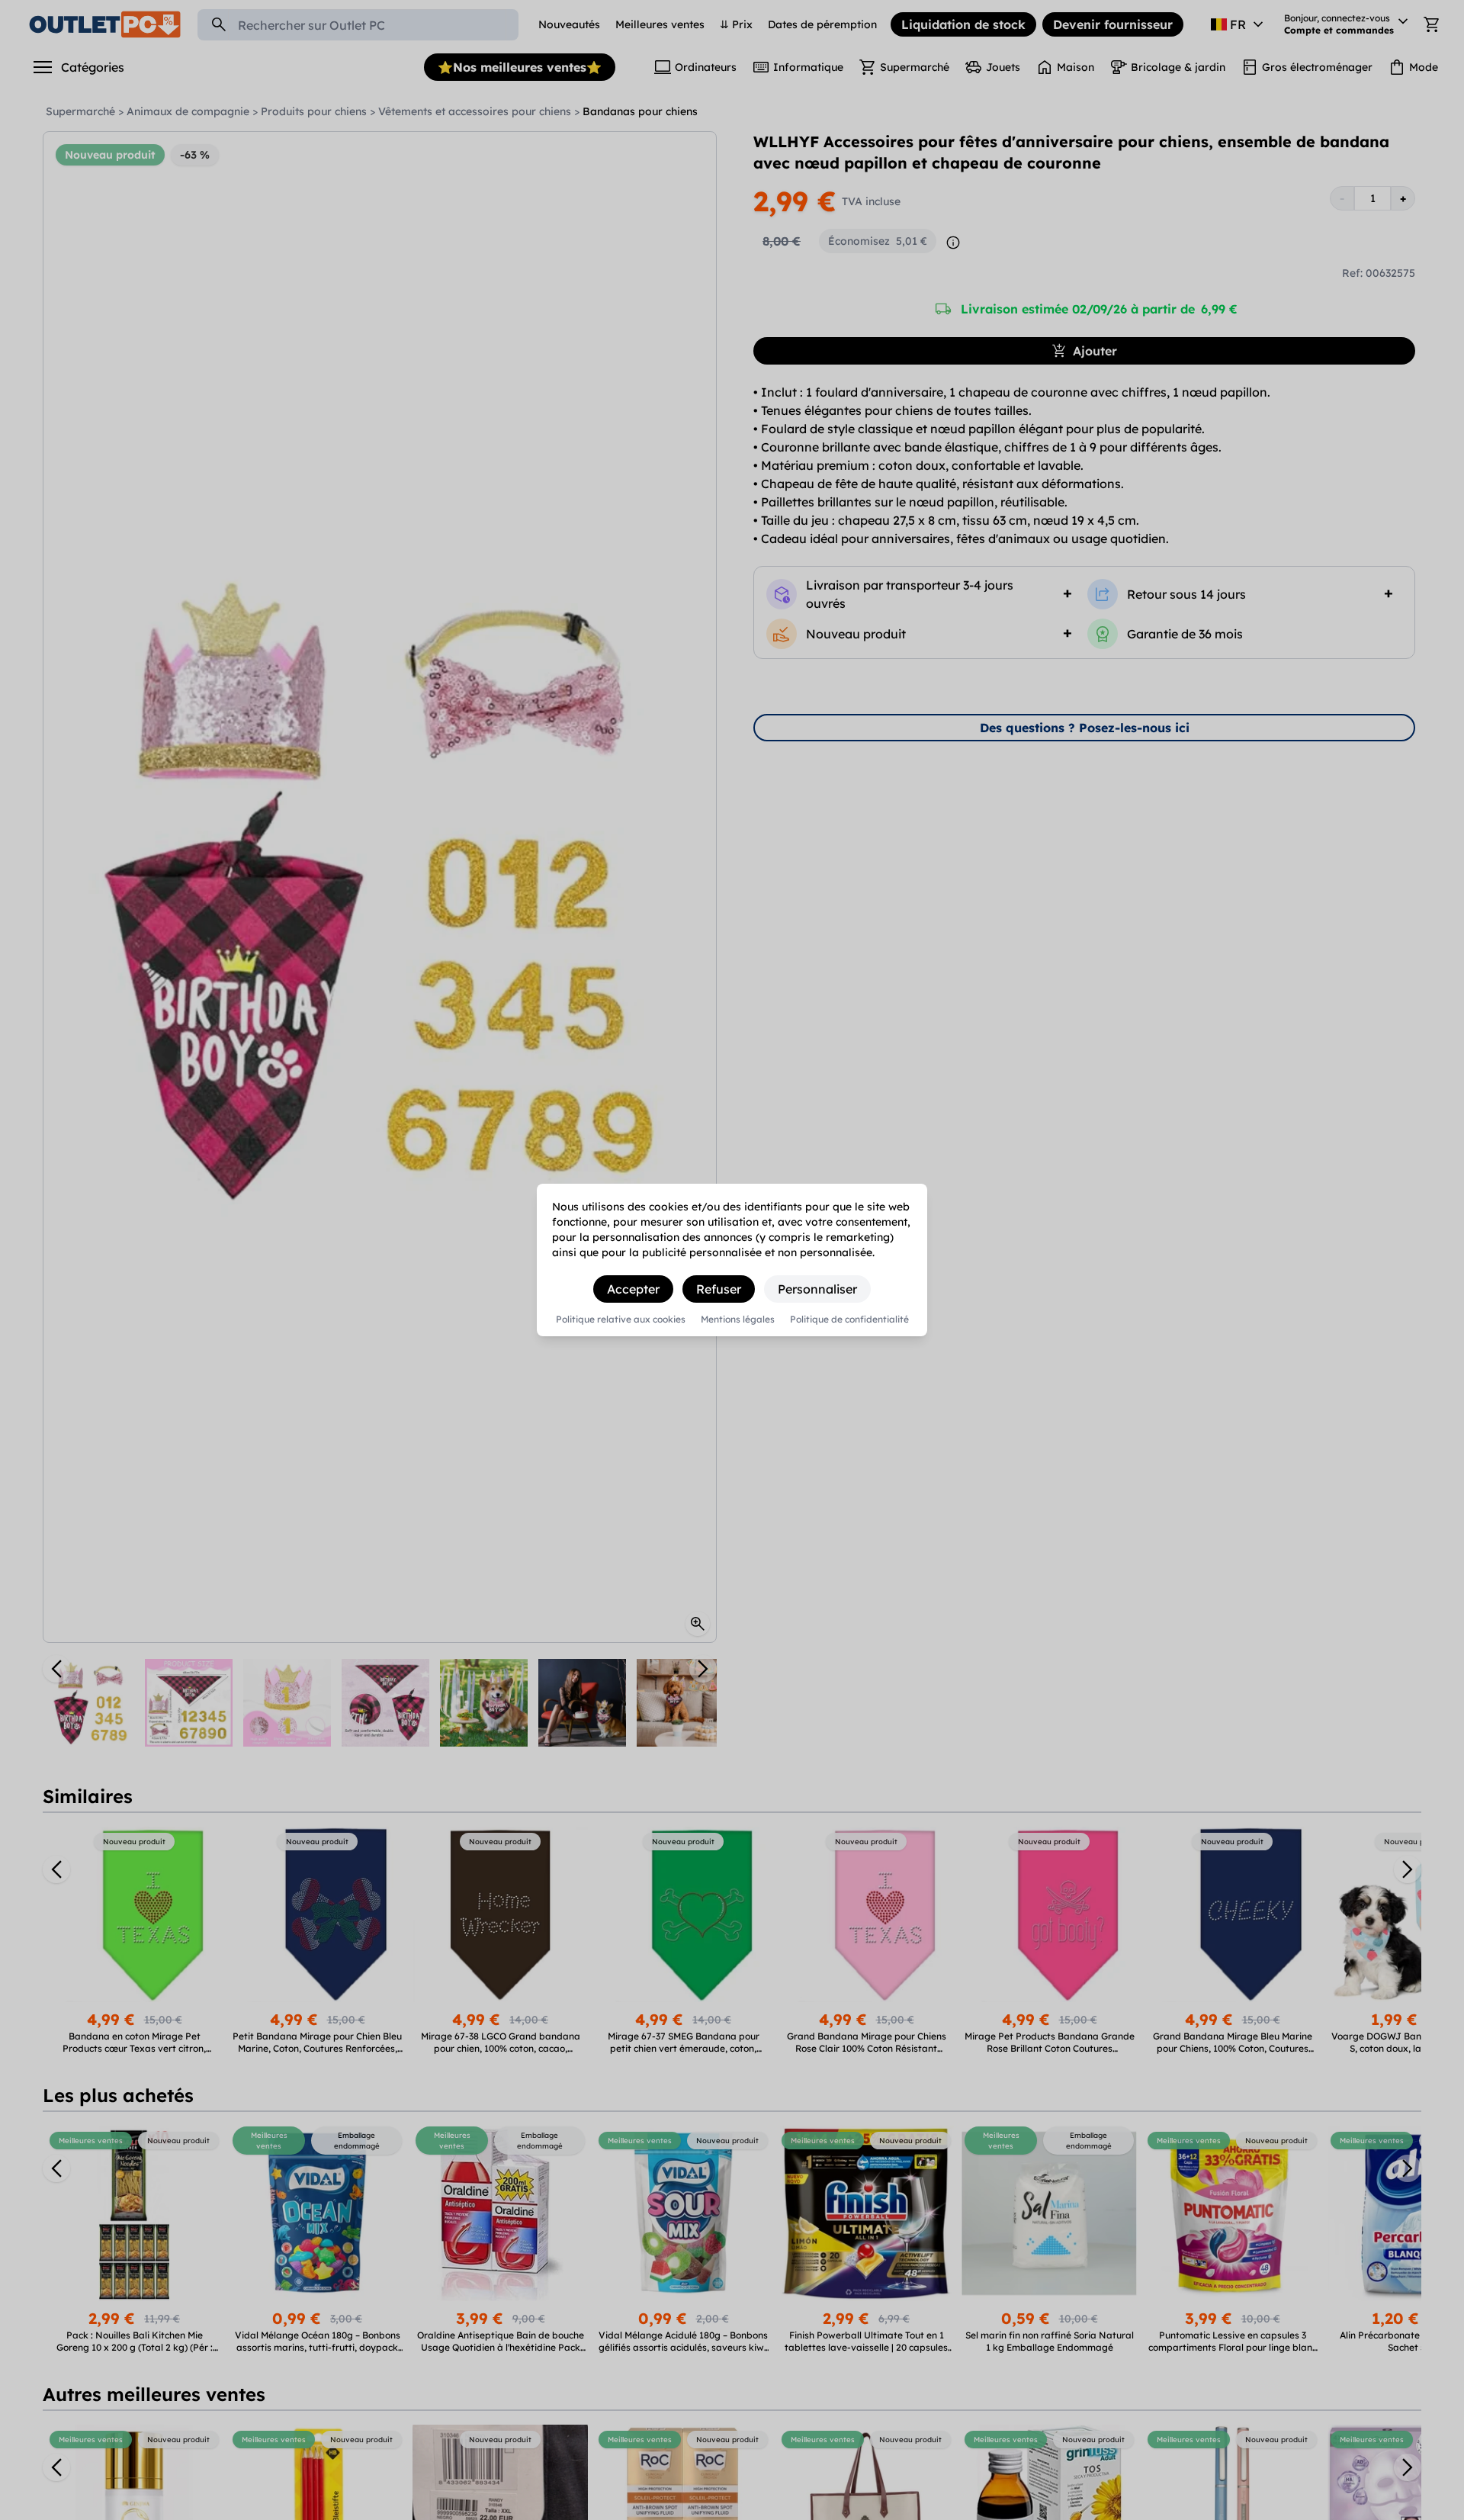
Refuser (719, 1289)
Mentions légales (738, 1319)
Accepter (633, 1289)
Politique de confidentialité (849, 1319)
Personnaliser (817, 1289)
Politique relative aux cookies (621, 1319)
